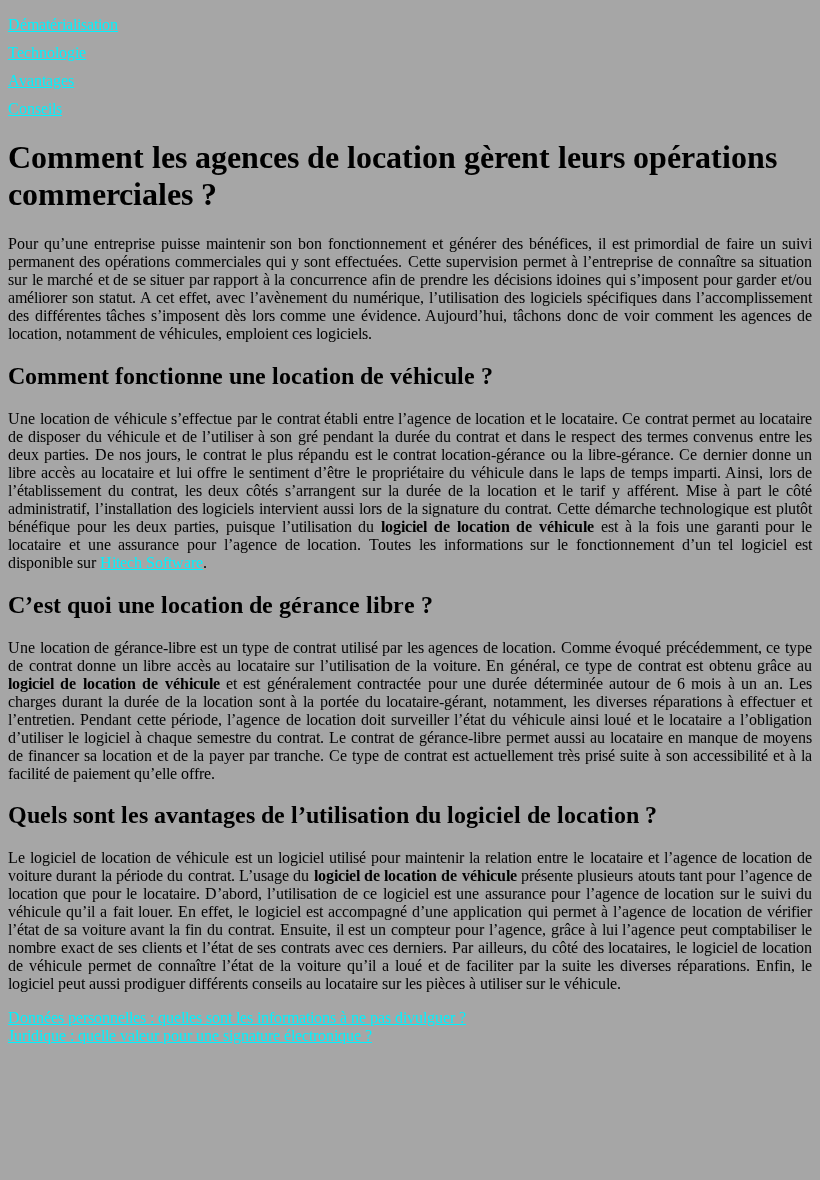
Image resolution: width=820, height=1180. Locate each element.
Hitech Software (151, 562)
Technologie (47, 52)
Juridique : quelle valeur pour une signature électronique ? (190, 1035)
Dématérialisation (63, 24)
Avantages (41, 80)
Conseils (35, 108)
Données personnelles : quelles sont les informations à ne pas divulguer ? (237, 1017)
